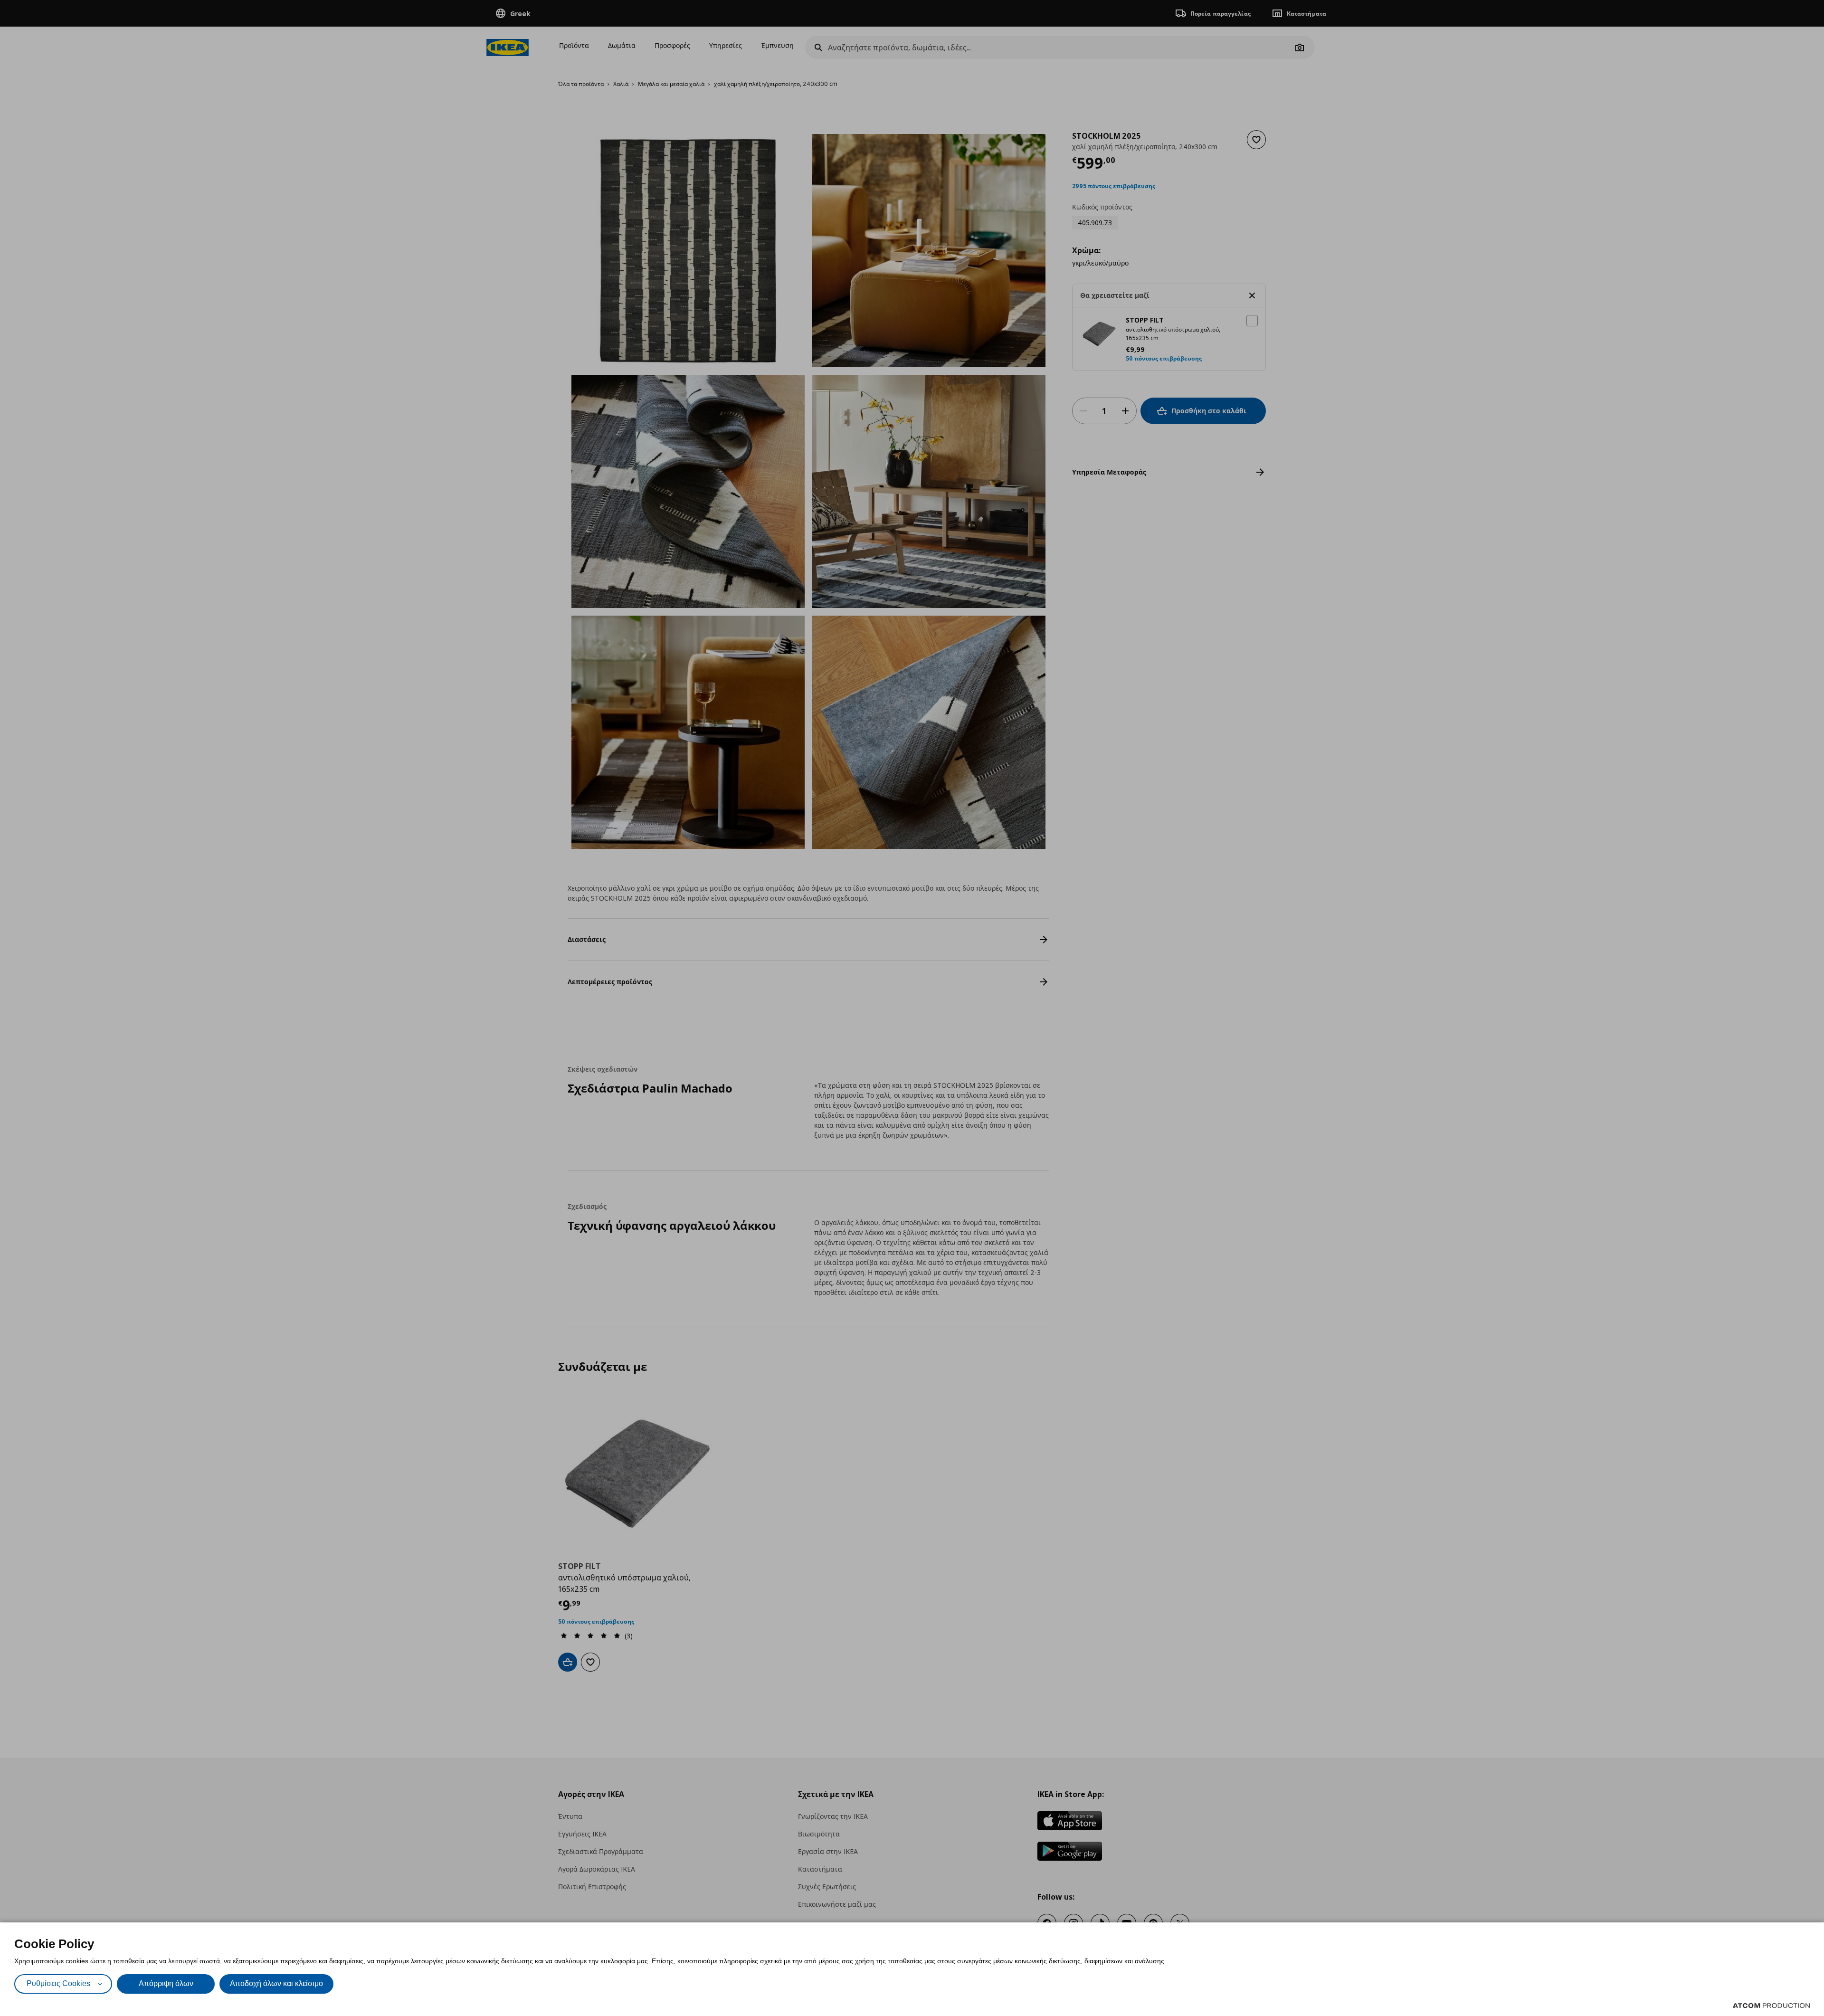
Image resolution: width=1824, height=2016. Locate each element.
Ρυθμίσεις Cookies (58, 1983)
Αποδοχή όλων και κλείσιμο (276, 1983)
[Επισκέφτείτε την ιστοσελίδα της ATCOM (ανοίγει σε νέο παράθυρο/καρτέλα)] (1771, 2006)
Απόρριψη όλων (166, 1983)
